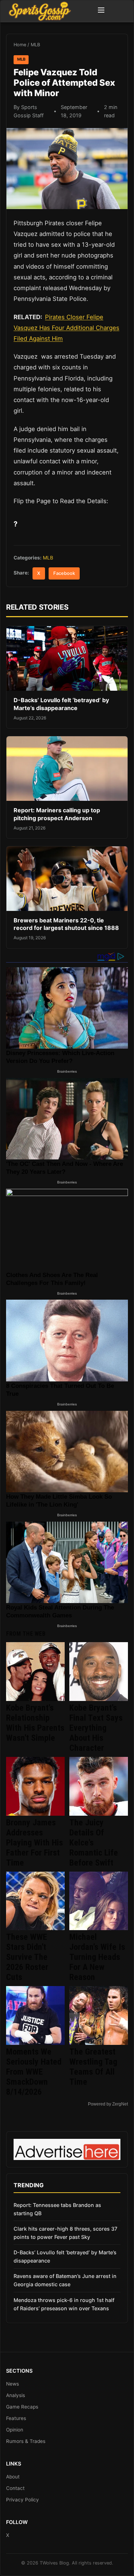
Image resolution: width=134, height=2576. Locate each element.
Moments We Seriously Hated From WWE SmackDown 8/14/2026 (34, 2072)
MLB (35, 45)
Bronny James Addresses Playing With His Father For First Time (34, 1843)
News (13, 2384)
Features (16, 2418)
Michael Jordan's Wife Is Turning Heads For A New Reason (97, 1957)
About (13, 2477)
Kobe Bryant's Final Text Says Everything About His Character (96, 1728)
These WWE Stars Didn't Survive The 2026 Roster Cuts (27, 1957)
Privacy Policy (23, 2500)
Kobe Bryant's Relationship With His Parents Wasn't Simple (35, 1723)
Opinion (15, 2430)
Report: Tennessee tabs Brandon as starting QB (57, 2209)
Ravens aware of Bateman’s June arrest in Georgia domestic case (65, 2280)
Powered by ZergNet (108, 2104)
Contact (15, 2488)
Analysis (16, 2395)
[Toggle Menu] (101, 11)
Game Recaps (22, 2407)
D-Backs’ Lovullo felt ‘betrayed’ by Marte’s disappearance (61, 704)
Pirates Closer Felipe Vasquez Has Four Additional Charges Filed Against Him (66, 328)
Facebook (64, 573)
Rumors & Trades (26, 2441)
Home (20, 45)
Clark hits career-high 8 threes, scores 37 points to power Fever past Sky (65, 2233)
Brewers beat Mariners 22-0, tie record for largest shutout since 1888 (66, 924)
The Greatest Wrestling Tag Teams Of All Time (93, 2067)
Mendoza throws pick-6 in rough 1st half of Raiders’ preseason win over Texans (64, 2304)
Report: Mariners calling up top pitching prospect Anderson (57, 814)
